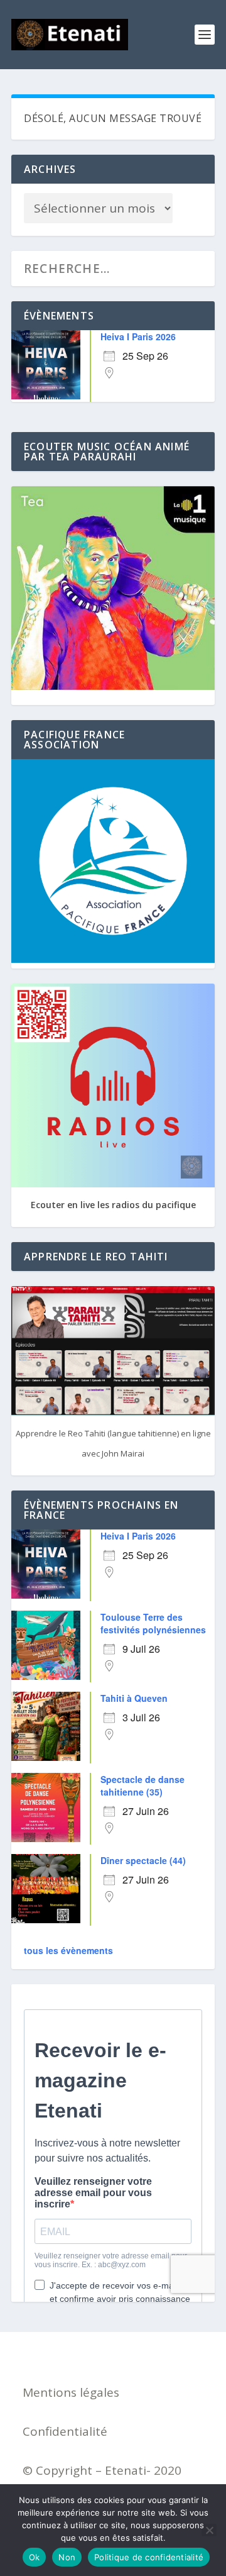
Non (67, 2557)
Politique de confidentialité (149, 2557)
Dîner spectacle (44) (143, 1860)
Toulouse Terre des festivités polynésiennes (153, 1623)
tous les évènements (68, 1950)
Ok (35, 2557)
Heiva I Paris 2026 (138, 336)
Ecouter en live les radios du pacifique (113, 1205)
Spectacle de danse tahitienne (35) (143, 1785)
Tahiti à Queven (134, 1698)
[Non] (209, 2530)
